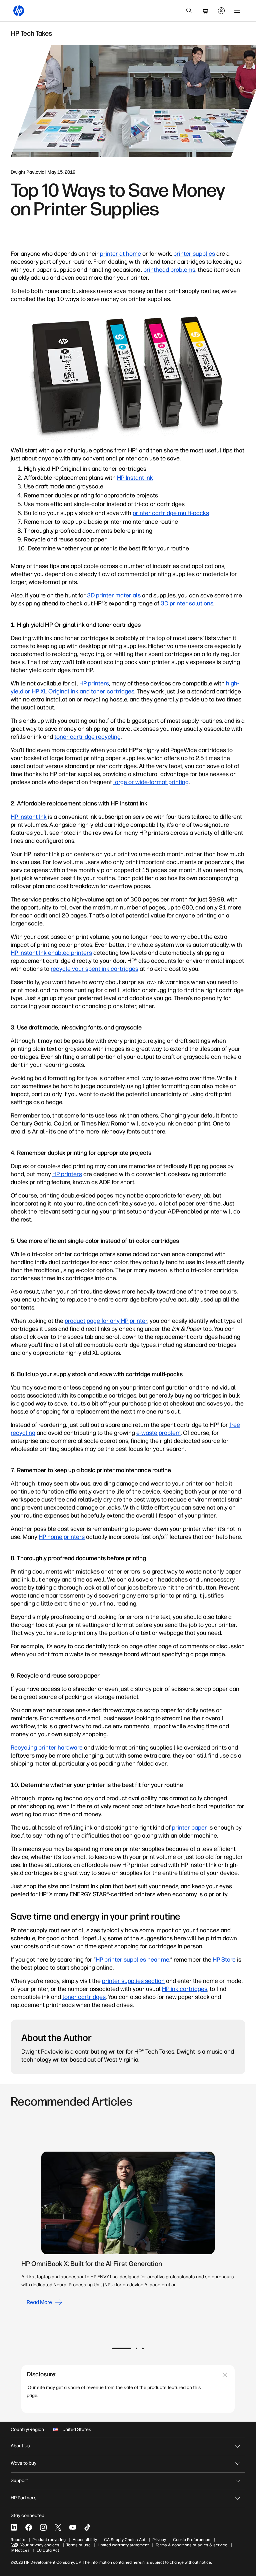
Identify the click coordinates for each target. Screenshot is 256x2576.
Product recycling (49, 2540)
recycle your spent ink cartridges (94, 969)
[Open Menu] (237, 11)
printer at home (120, 254)
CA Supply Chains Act (125, 2540)
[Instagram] (43, 2527)
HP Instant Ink (135, 478)
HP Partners (24, 2498)
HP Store (224, 1960)
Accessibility (85, 2540)
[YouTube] (73, 2527)
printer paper (189, 1828)
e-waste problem (158, 1433)
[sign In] (221, 11)
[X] (58, 2527)
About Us (20, 2446)
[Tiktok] (87, 2527)
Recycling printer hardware (47, 1748)
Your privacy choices (40, 2545)
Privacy (159, 2540)
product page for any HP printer (106, 1321)
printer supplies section (133, 1981)
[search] (189, 11)
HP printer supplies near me (132, 1960)
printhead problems (169, 270)
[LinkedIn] (14, 2527)
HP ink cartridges (185, 1989)
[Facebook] (29, 2527)
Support (19, 2480)
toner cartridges (84, 1997)
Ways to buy (23, 2463)
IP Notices (20, 2550)
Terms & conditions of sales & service (191, 2545)
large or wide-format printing (151, 782)
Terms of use (78, 2545)
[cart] (205, 11)
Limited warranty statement (123, 2545)
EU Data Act (48, 2550)
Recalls (18, 2540)
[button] (122, 2348)
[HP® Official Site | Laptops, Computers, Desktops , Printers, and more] (19, 11)
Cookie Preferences (192, 2540)
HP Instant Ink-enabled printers (51, 953)
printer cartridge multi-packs (171, 513)
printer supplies (194, 254)
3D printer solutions (187, 603)
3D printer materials (114, 595)
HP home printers (62, 1537)
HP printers (94, 683)
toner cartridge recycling (87, 737)
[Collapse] (225, 2375)
